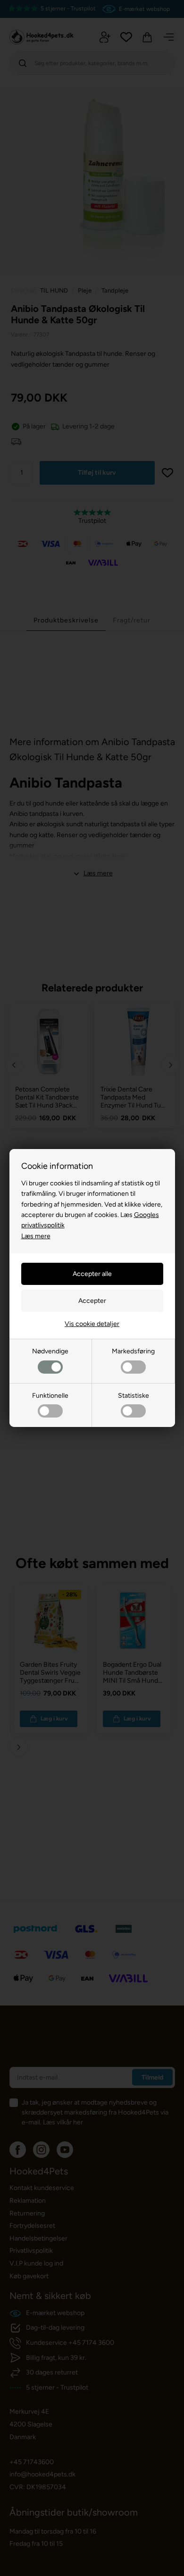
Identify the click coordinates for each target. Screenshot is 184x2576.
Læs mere (36, 1236)
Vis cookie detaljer (92, 1324)
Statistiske (134, 1396)
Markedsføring (133, 1351)
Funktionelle (50, 1396)
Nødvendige (50, 1351)
